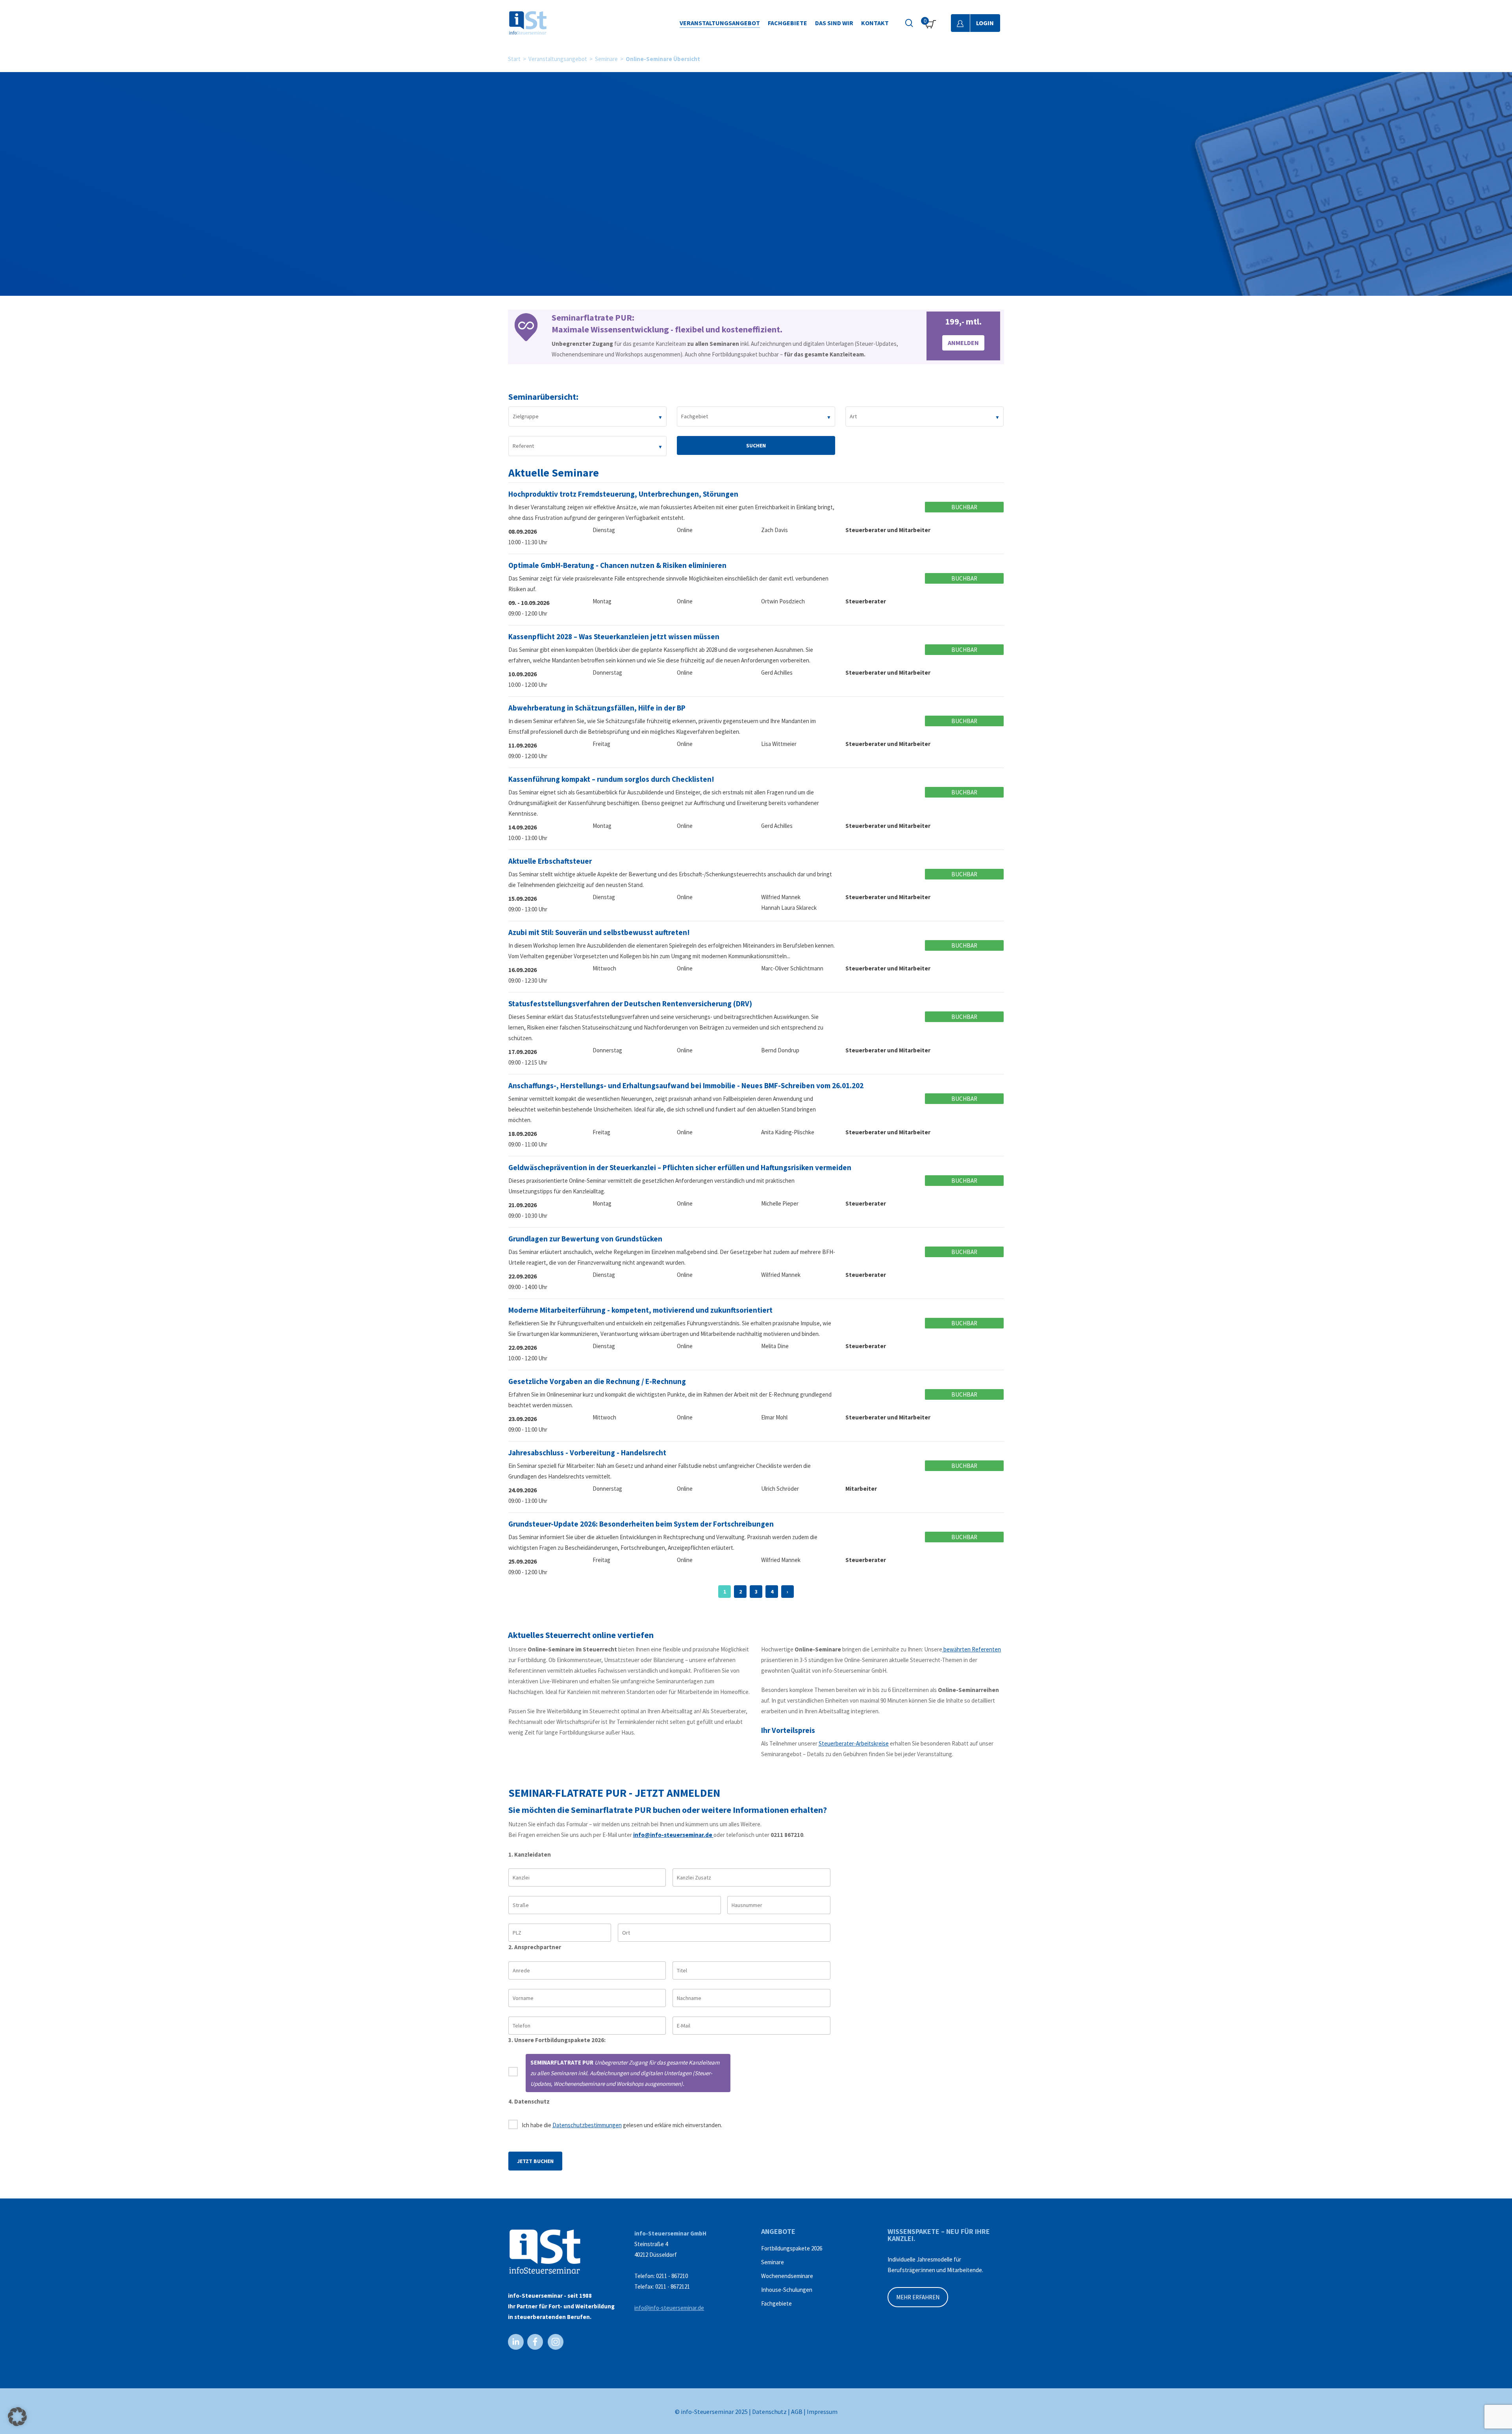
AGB (797, 2412)
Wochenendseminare (787, 2276)
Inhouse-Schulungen (787, 2290)
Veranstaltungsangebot (558, 59)
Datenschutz (769, 2412)
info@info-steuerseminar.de (673, 1835)
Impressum (822, 2412)
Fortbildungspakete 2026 (792, 2248)
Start (514, 59)
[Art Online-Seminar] (925, 416)
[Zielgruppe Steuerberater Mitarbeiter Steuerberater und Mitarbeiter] (588, 416)
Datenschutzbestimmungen (587, 2125)
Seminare (606, 59)
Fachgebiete (776, 2303)
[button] (17, 2417)
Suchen (756, 445)
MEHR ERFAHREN (918, 2297)
